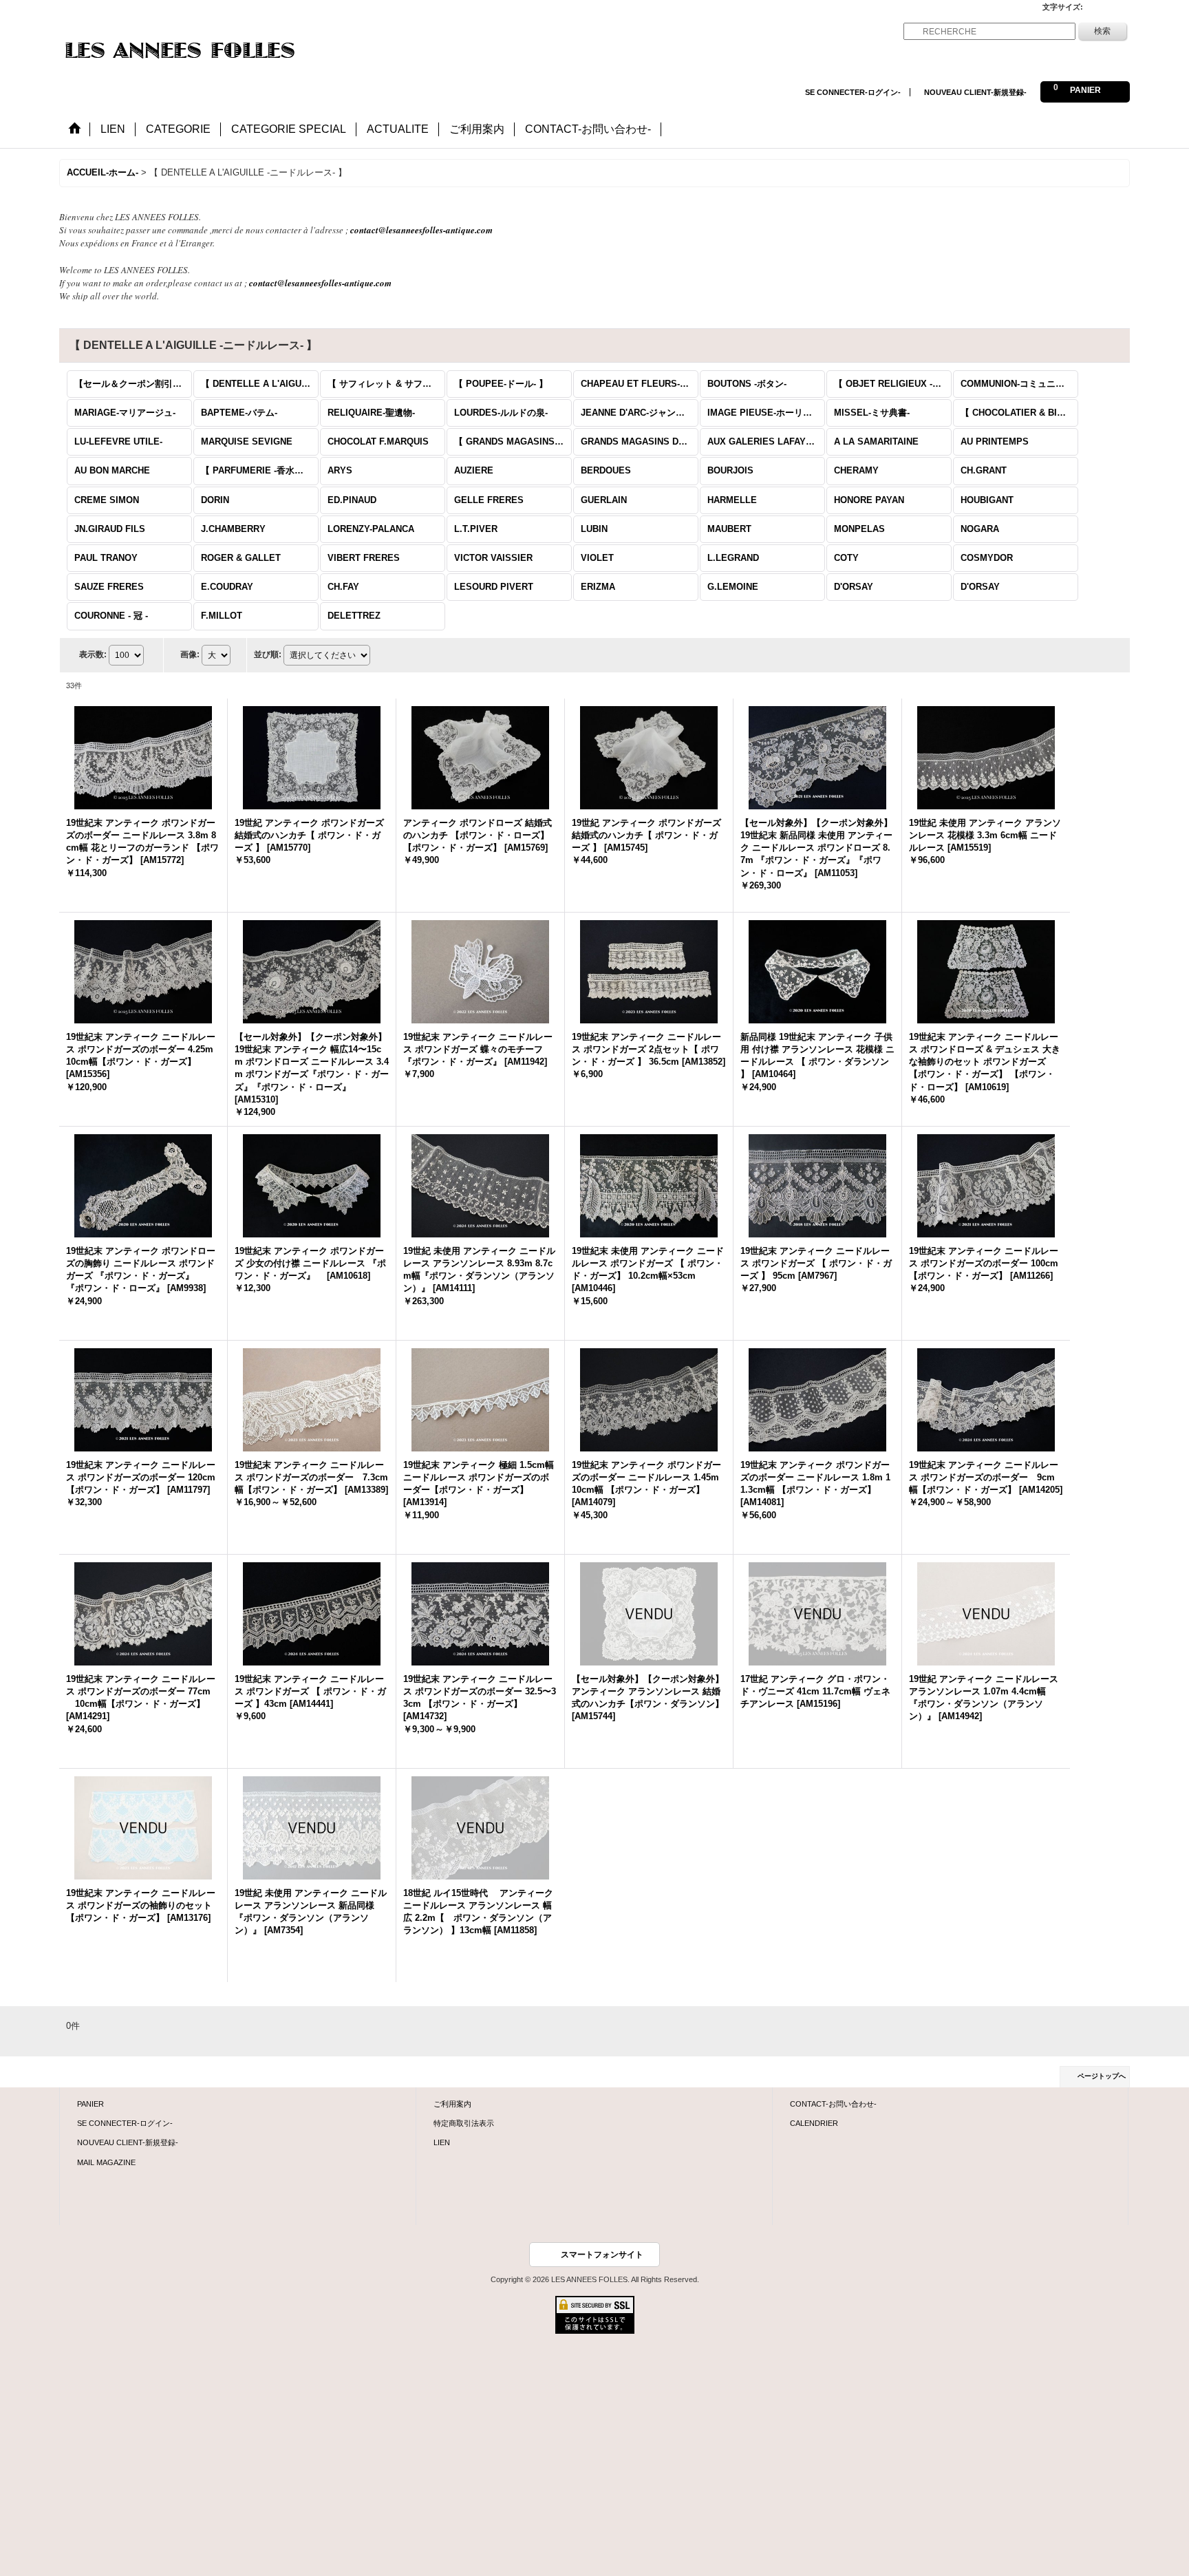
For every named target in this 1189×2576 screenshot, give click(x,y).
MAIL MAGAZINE (106, 2162)
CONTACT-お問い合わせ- (833, 2104)
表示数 (93, 654)
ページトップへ (1102, 2076)
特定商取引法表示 (464, 2123)
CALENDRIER (814, 2123)
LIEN (442, 2142)
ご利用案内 (452, 2104)
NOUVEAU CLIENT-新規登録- (975, 92)
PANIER (90, 2104)
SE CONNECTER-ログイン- (853, 92)
